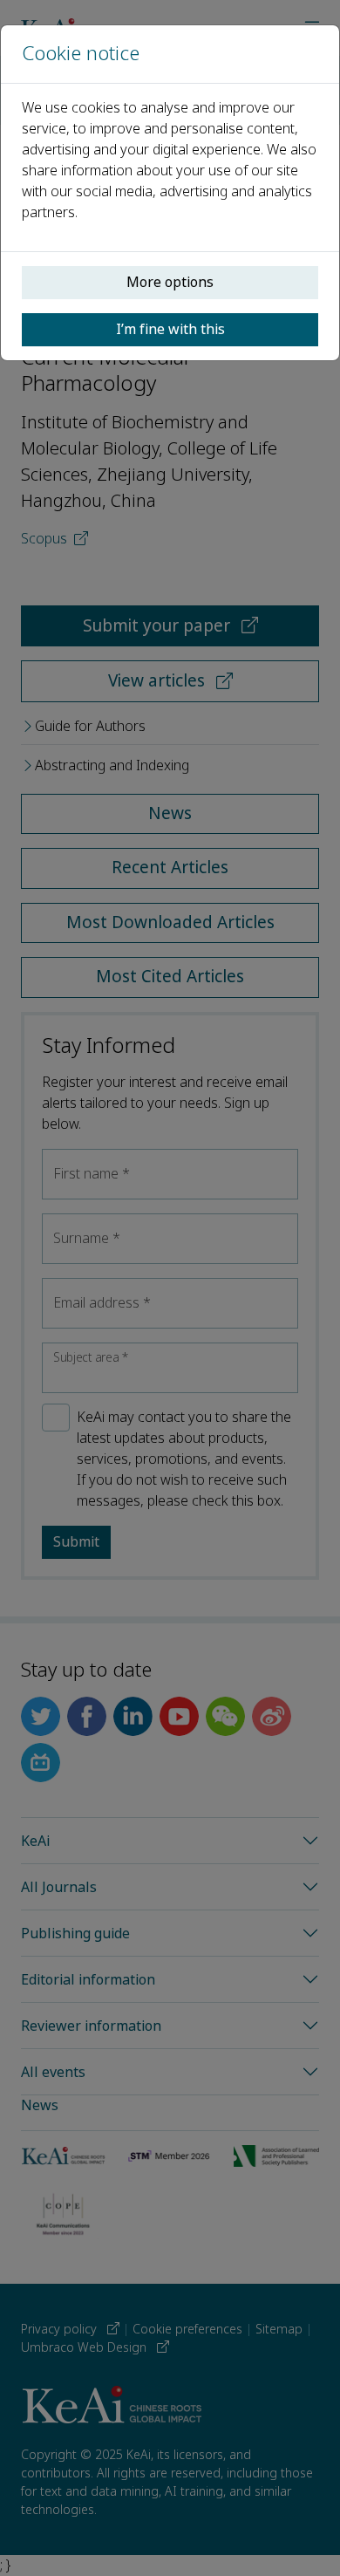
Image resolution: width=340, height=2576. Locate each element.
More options (170, 282)
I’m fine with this (170, 329)
